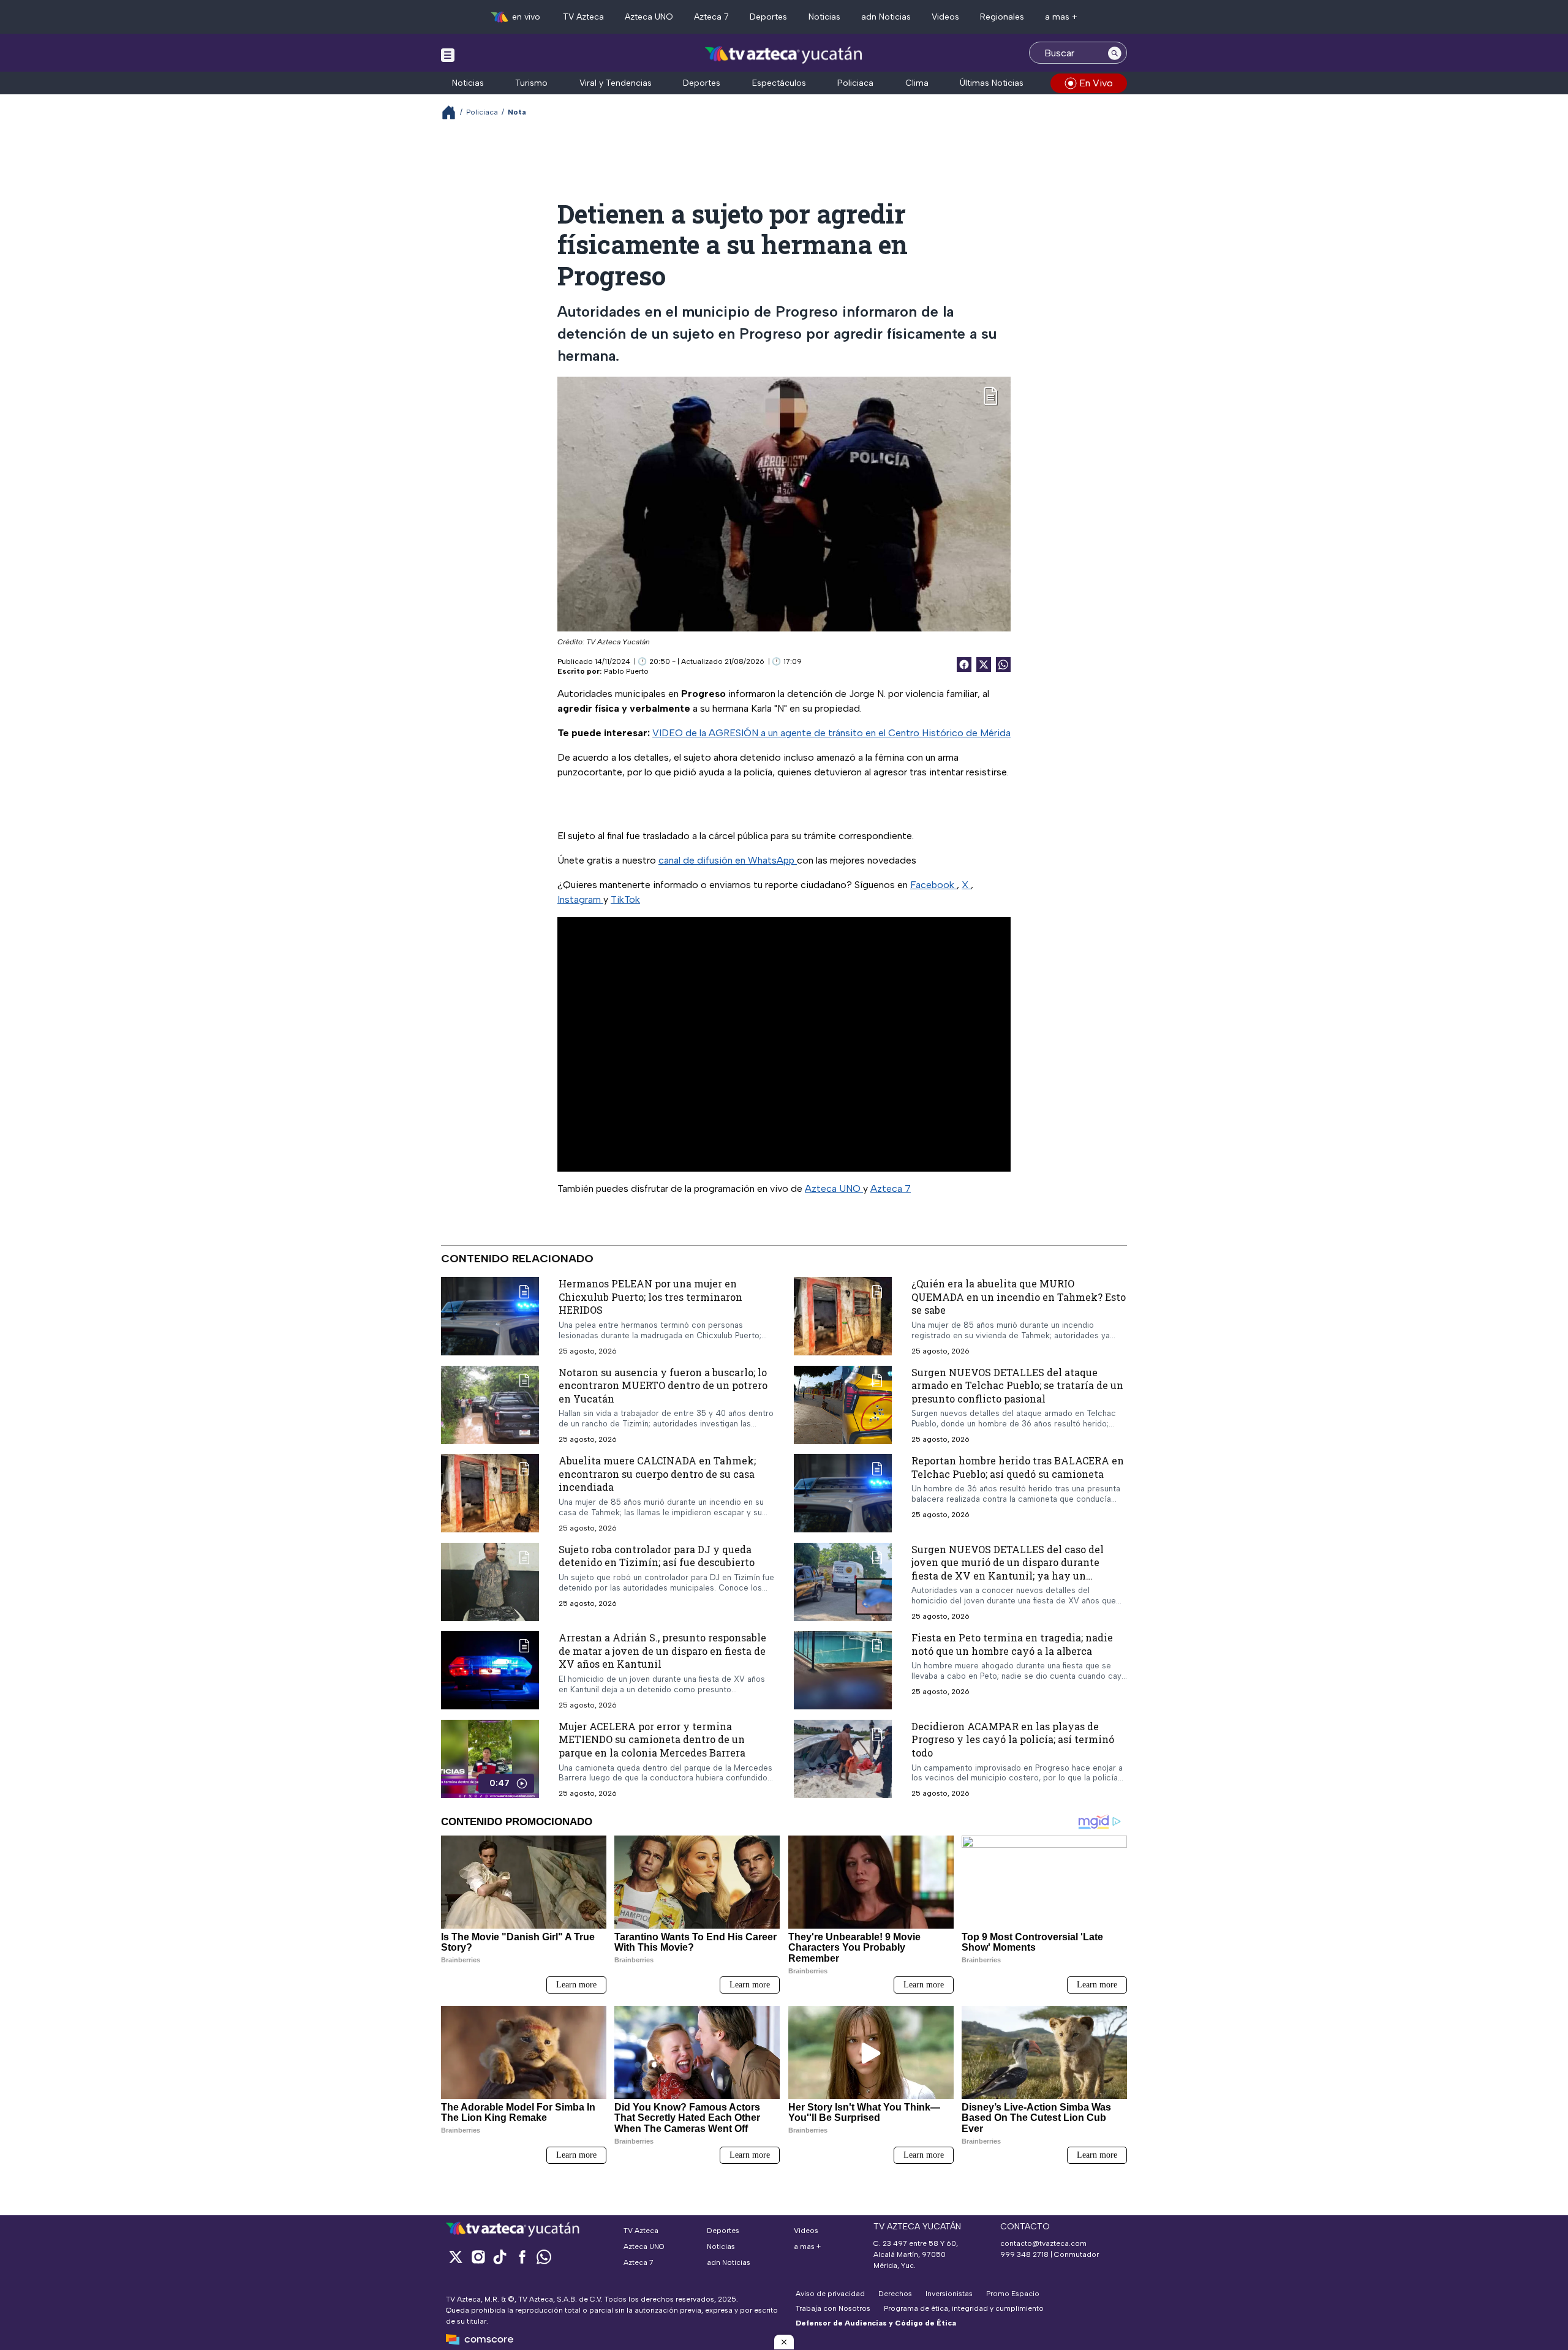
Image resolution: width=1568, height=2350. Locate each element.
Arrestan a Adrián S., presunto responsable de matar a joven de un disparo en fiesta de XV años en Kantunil (662, 1651)
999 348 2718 (1024, 2254)
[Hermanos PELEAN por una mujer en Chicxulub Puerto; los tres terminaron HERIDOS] (490, 1316)
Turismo (531, 83)
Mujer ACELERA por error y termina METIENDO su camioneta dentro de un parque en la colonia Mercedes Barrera (652, 1739)
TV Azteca (583, 17)
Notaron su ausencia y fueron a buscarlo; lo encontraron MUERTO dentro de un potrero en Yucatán (663, 1385)
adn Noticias (886, 17)
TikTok (625, 899)
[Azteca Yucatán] (784, 54)
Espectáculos (779, 83)
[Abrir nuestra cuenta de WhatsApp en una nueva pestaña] (544, 2257)
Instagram (580, 899)
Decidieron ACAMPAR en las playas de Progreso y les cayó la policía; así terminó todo (1013, 1739)
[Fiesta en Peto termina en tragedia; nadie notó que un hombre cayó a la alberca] (843, 1671)
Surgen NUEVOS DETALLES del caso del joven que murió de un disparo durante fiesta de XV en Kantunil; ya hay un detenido (1008, 1569)
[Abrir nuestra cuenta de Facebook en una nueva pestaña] (522, 2257)
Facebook (933, 885)
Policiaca (855, 83)
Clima (917, 83)
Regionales (1002, 17)
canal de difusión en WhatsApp (728, 860)
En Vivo (1096, 83)
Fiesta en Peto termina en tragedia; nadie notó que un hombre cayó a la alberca (1012, 1645)
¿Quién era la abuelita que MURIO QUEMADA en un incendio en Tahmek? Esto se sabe (1019, 1297)
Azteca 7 (711, 17)
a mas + (1061, 17)
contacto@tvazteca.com (1043, 2243)
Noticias (824, 17)
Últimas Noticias (992, 83)
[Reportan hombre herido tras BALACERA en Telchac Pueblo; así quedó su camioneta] (843, 1494)
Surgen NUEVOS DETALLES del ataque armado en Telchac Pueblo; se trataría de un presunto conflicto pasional (1017, 1385)
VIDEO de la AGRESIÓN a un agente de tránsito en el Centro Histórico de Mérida (831, 733)
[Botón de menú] (448, 55)
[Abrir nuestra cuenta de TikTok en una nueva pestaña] (500, 2257)
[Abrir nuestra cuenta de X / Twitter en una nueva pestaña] (456, 2257)
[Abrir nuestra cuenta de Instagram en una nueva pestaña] (478, 2257)
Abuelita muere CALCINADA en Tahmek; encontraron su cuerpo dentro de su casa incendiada (657, 1474)
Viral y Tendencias (616, 83)
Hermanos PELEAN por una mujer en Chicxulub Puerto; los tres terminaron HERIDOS (650, 1297)
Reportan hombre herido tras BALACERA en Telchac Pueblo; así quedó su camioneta (1018, 1468)
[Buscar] (1115, 53)
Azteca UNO (649, 17)
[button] (784, 2342)
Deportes (768, 17)
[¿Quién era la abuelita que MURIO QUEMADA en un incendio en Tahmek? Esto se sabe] (843, 1316)
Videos (945, 17)
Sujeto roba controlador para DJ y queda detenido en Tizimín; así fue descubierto (657, 1556)
